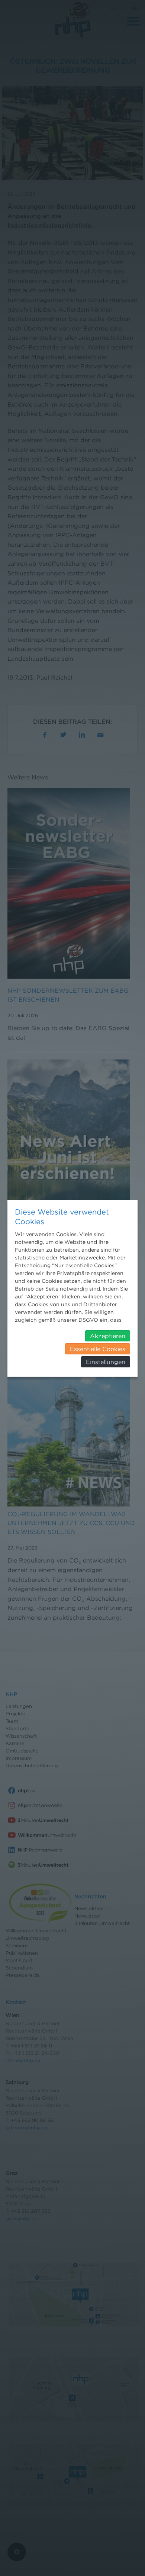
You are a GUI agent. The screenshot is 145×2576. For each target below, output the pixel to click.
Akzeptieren (108, 1336)
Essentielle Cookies (98, 1349)
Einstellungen (106, 1362)
